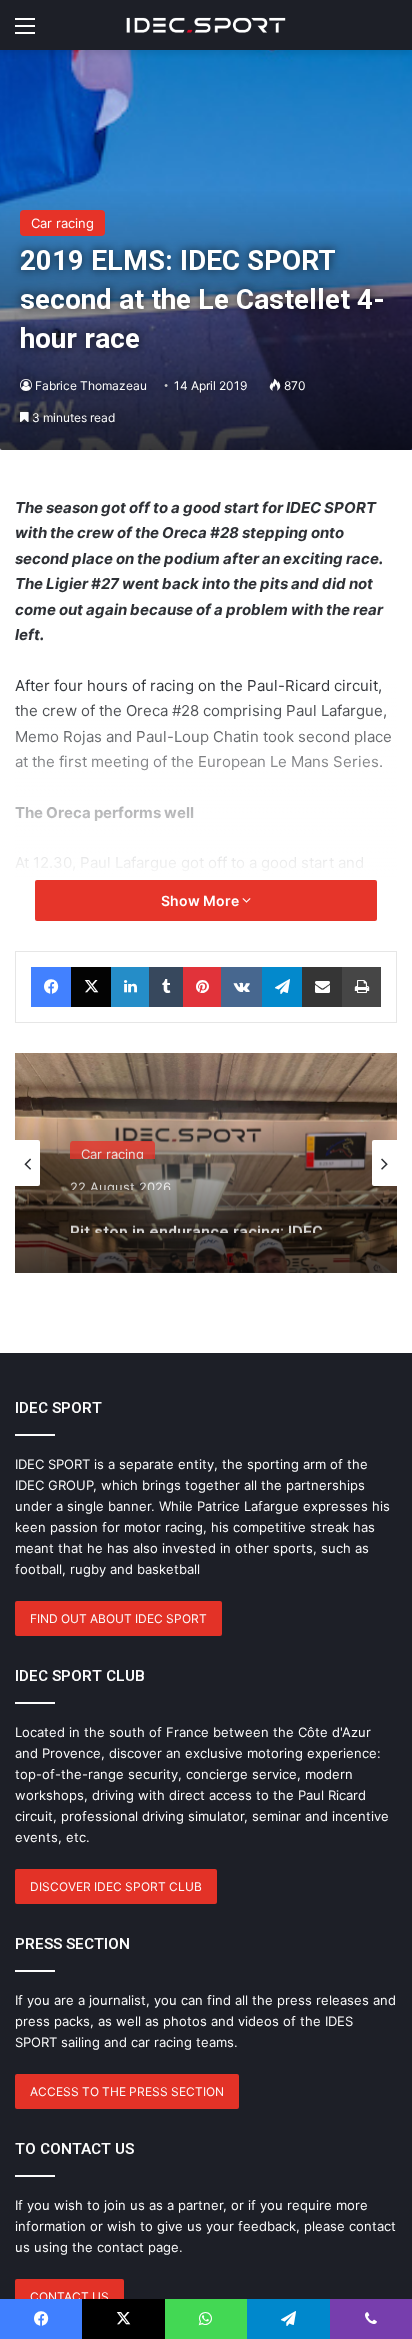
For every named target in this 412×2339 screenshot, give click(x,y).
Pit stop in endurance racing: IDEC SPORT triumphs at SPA (196, 1214)
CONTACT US (69, 2296)
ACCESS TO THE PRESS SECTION (127, 2091)
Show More (201, 900)
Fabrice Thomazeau (91, 385)
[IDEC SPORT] (206, 25)
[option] (206, 1163)
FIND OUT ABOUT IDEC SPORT (118, 1618)
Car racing (62, 223)
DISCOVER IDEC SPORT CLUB (116, 1886)
